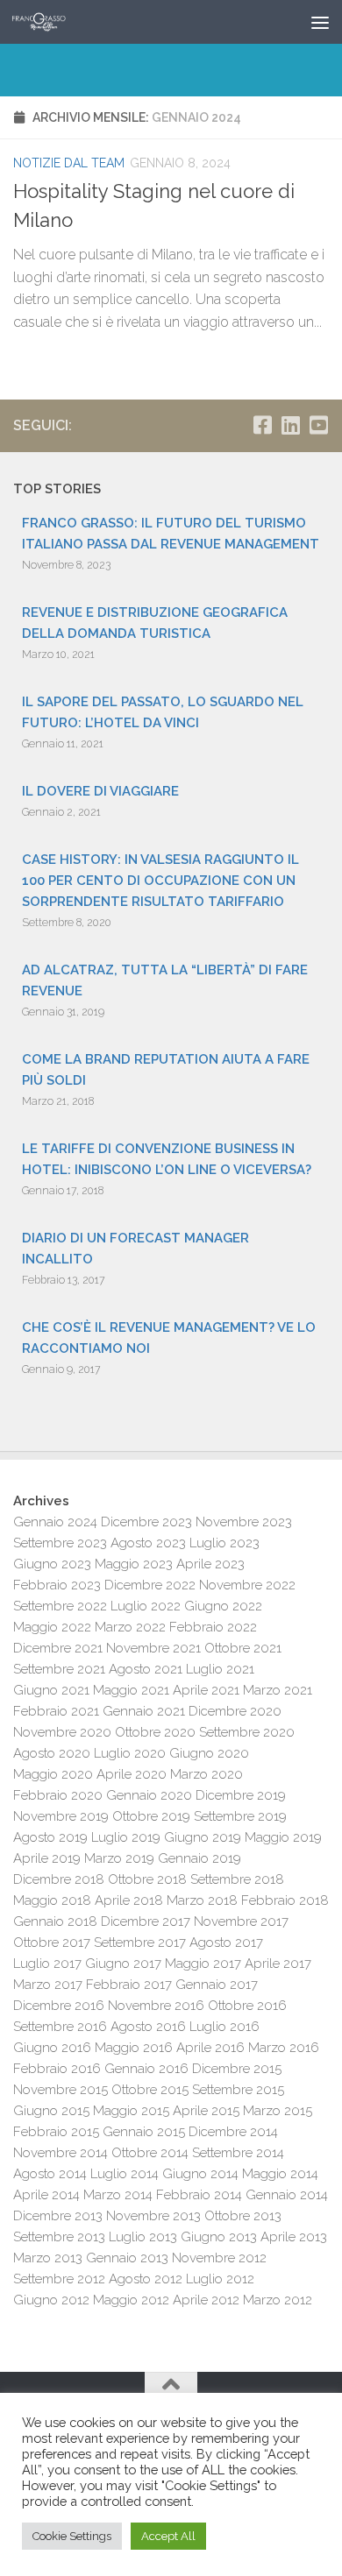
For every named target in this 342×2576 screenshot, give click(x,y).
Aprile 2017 (278, 1964)
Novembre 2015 (61, 2090)
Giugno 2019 (203, 1837)
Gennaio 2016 (146, 2069)
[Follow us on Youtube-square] (318, 425)
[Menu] (320, 22)
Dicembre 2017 (146, 1921)
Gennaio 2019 (199, 1858)
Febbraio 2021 (56, 1711)
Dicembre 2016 (59, 2006)
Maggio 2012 (131, 2300)
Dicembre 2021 (58, 1648)
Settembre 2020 (247, 1732)
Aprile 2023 (210, 1564)
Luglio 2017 (47, 1964)
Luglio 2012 (220, 2279)
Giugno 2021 (51, 1690)
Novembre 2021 (153, 1648)
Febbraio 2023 (57, 1585)
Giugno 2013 (219, 2237)
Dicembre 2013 (58, 2216)
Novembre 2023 (244, 1522)
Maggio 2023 (134, 1564)
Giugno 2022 (223, 1606)
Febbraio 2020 (58, 1795)
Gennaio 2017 (217, 1985)
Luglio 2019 (126, 1837)
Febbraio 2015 (56, 2132)
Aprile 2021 (206, 1690)
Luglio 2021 (220, 1669)
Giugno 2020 (209, 1753)
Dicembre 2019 (241, 1795)
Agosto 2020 (52, 1753)
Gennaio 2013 (127, 2258)
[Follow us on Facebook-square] (262, 425)
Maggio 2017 (203, 1964)
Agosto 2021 (146, 1669)
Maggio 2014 (280, 2174)
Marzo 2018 (202, 1900)
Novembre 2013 (153, 2216)
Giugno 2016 (52, 2048)
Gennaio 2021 (144, 1711)
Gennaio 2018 (55, 1921)
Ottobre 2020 (155, 1732)
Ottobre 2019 (151, 1816)
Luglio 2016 (224, 2027)
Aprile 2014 (46, 2195)
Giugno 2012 (51, 2300)
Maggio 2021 (131, 1690)
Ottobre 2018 (147, 1879)
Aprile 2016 (210, 2048)
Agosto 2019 (50, 1837)
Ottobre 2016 (247, 2006)
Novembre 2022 (247, 1585)
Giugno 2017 (123, 1964)
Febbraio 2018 (285, 1900)
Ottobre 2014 (150, 2153)
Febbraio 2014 (199, 2195)
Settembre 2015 (238, 2090)
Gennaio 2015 (144, 2132)
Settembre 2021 (59, 1669)
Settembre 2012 (59, 2279)
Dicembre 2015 (237, 2069)
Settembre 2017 (140, 1943)
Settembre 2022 (60, 1606)
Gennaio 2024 (55, 1522)
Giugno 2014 (200, 2174)
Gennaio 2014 (287, 2195)
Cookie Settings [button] (72, 2536)
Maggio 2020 (53, 1774)
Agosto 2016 (148, 2027)
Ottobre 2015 (150, 2090)
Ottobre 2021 (243, 1648)
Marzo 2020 (207, 1774)
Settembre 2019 (240, 1816)
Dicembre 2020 (235, 1711)
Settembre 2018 (237, 1879)
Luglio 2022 (146, 1606)
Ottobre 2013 (243, 2216)
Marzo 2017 (48, 1985)
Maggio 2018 (52, 1900)
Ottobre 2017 (52, 1943)
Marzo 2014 (118, 2195)
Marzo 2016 (284, 2048)
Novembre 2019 (61, 1816)
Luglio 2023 (224, 1543)
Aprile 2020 (132, 1774)
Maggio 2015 (131, 2111)
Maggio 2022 (52, 1627)
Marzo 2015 (278, 2111)
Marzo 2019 (119, 1858)
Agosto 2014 (50, 2174)
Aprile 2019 (47, 1858)
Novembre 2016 (156, 2006)
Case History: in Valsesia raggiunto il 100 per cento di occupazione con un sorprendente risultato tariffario (160, 881)
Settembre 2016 (60, 2027)
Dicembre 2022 (150, 1585)
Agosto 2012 (146, 2279)
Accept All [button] (168, 2536)
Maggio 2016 (134, 2048)
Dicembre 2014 (233, 2132)
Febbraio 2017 (129, 1985)
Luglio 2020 (130, 1753)
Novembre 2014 (61, 2153)
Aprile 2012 (206, 2300)
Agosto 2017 (226, 1943)
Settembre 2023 (60, 1543)
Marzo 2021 (278, 1690)
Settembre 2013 (59, 2237)
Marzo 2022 (130, 1627)
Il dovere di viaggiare (100, 791)
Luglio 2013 (143, 2237)
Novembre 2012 (219, 2258)
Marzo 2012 (278, 2300)
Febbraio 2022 (213, 1627)
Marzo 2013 (48, 2258)
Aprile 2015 (206, 2111)
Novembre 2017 (241, 1921)
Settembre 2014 (238, 2153)
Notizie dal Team (69, 163)
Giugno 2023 (52, 1564)
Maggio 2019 (283, 1837)
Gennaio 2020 (149, 1795)
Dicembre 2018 (59, 1879)
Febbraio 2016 (57, 2069)
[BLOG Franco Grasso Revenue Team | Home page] (48, 22)
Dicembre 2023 (146, 1522)
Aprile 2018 (129, 1900)
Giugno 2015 (51, 2111)
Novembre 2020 (62, 1732)
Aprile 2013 (294, 2237)
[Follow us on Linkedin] (290, 425)
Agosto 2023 (148, 1543)
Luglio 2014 (125, 2174)
